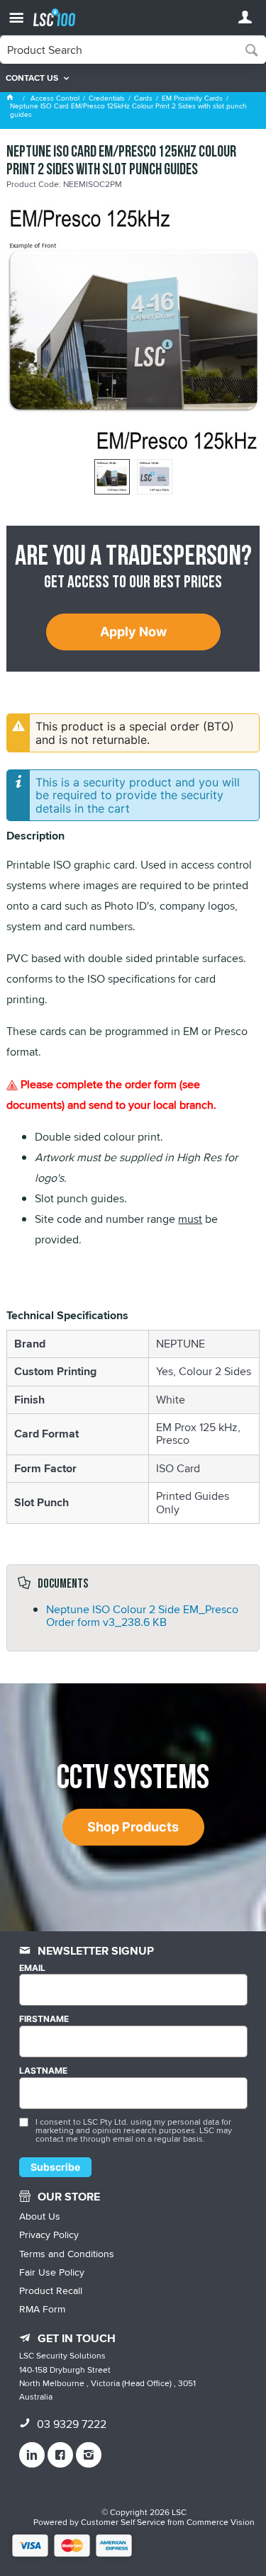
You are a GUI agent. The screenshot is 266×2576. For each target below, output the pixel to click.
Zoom (148, 294)
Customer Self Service (123, 2522)
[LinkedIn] (32, 2455)
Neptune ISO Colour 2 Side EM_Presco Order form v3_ (142, 1616)
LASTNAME (43, 2071)
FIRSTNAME (44, 2019)
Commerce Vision (221, 2522)
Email (32, 1968)
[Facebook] (60, 2455)
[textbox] (119, 50)
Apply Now (133, 632)
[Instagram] (89, 2455)
